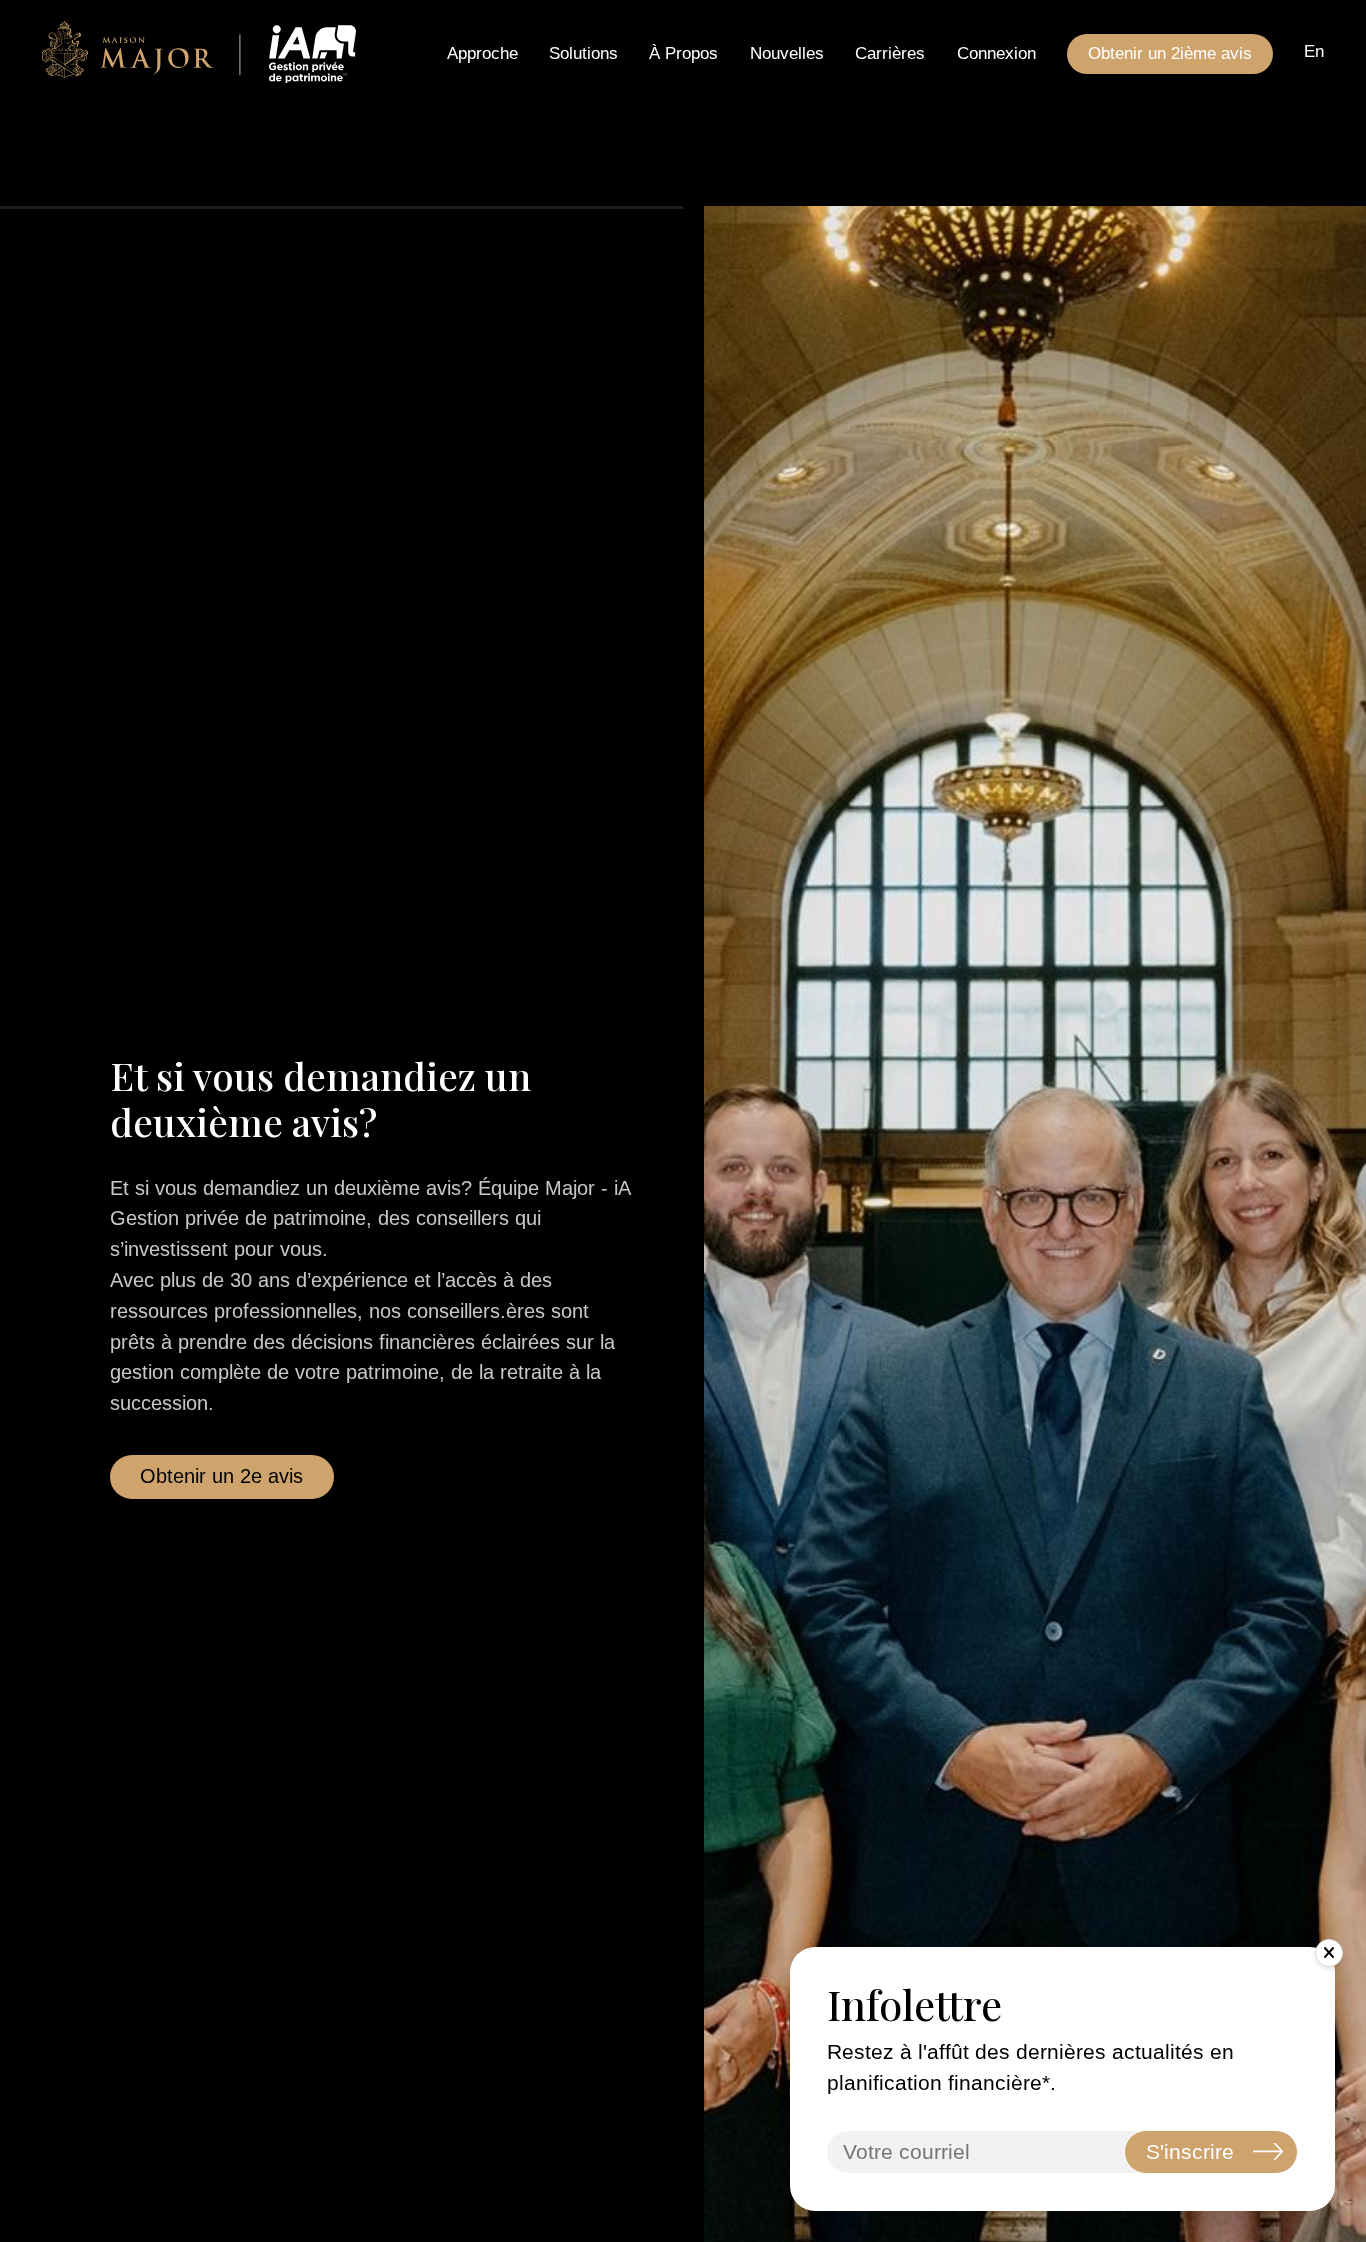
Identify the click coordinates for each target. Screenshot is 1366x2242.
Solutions (583, 53)
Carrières (890, 53)
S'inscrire (1190, 2151)
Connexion (996, 53)
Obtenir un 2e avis (221, 1476)
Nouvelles (787, 53)
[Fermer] (1329, 1953)
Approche (482, 53)
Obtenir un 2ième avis (1170, 53)
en (1314, 51)
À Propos (683, 53)
